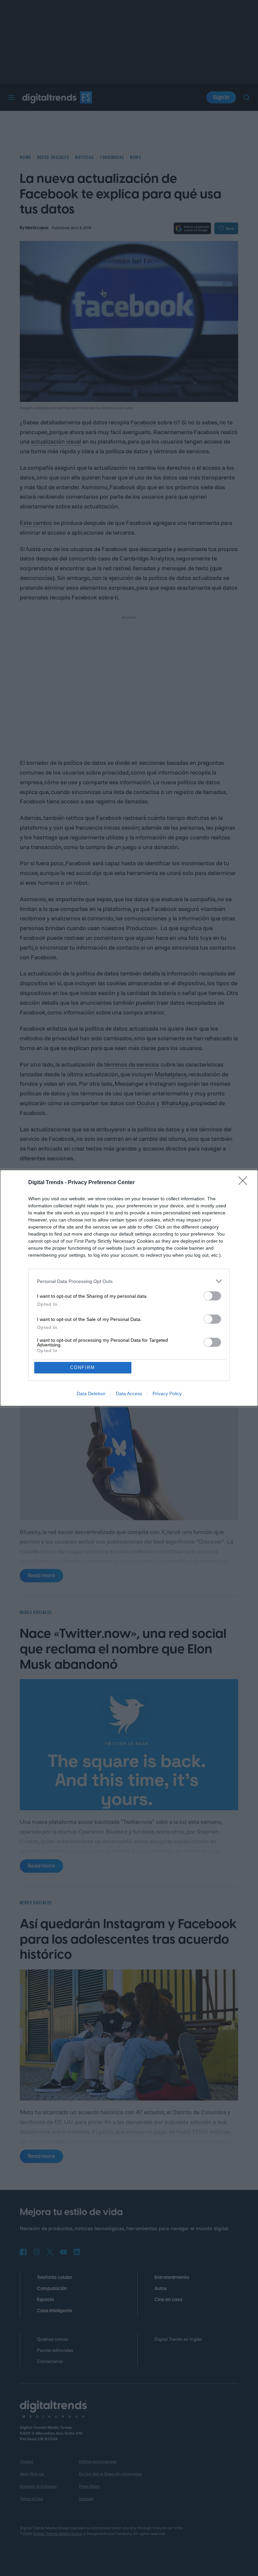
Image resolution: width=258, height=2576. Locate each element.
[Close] (245, 1183)
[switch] (212, 1296)
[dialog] (129, 1288)
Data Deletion (91, 1394)
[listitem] (129, 1281)
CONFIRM (83, 1367)
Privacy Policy (167, 1394)
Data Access (129, 1394)
